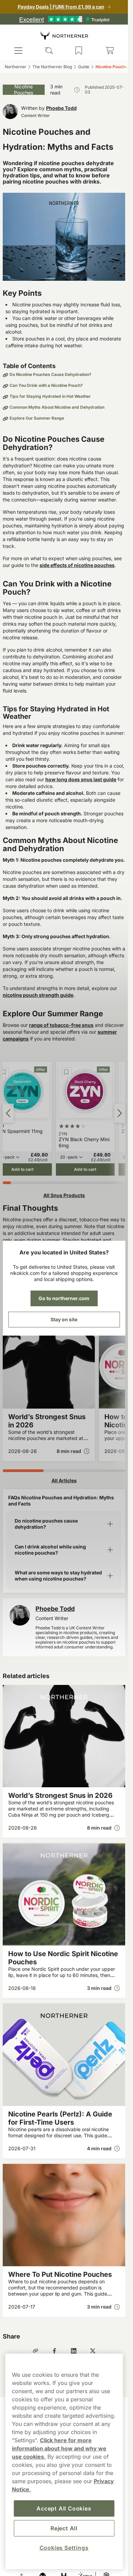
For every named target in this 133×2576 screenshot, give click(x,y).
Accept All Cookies (64, 2508)
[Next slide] (120, 1113)
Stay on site (64, 1319)
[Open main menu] (18, 50)
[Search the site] (49, 50)
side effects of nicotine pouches (77, 565)
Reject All (64, 2528)
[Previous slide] (8, 1113)
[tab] (7, 1183)
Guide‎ (84, 67)
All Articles (64, 1480)
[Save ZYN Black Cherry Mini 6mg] (66, 1072)
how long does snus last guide (81, 779)
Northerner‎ (16, 67)
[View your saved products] (79, 50)
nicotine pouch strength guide (38, 995)
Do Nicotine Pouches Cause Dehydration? (50, 375)
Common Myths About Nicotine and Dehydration (57, 407)
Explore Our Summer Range (37, 418)
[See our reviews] (64, 19)
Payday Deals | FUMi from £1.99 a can (61, 7)
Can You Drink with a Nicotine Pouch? (46, 385)
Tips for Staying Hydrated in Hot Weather (50, 396)
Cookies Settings (64, 2548)
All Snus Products (64, 1195)
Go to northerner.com (64, 1298)
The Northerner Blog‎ (52, 67)
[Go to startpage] (64, 35)
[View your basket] (110, 50)
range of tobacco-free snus (61, 1025)
